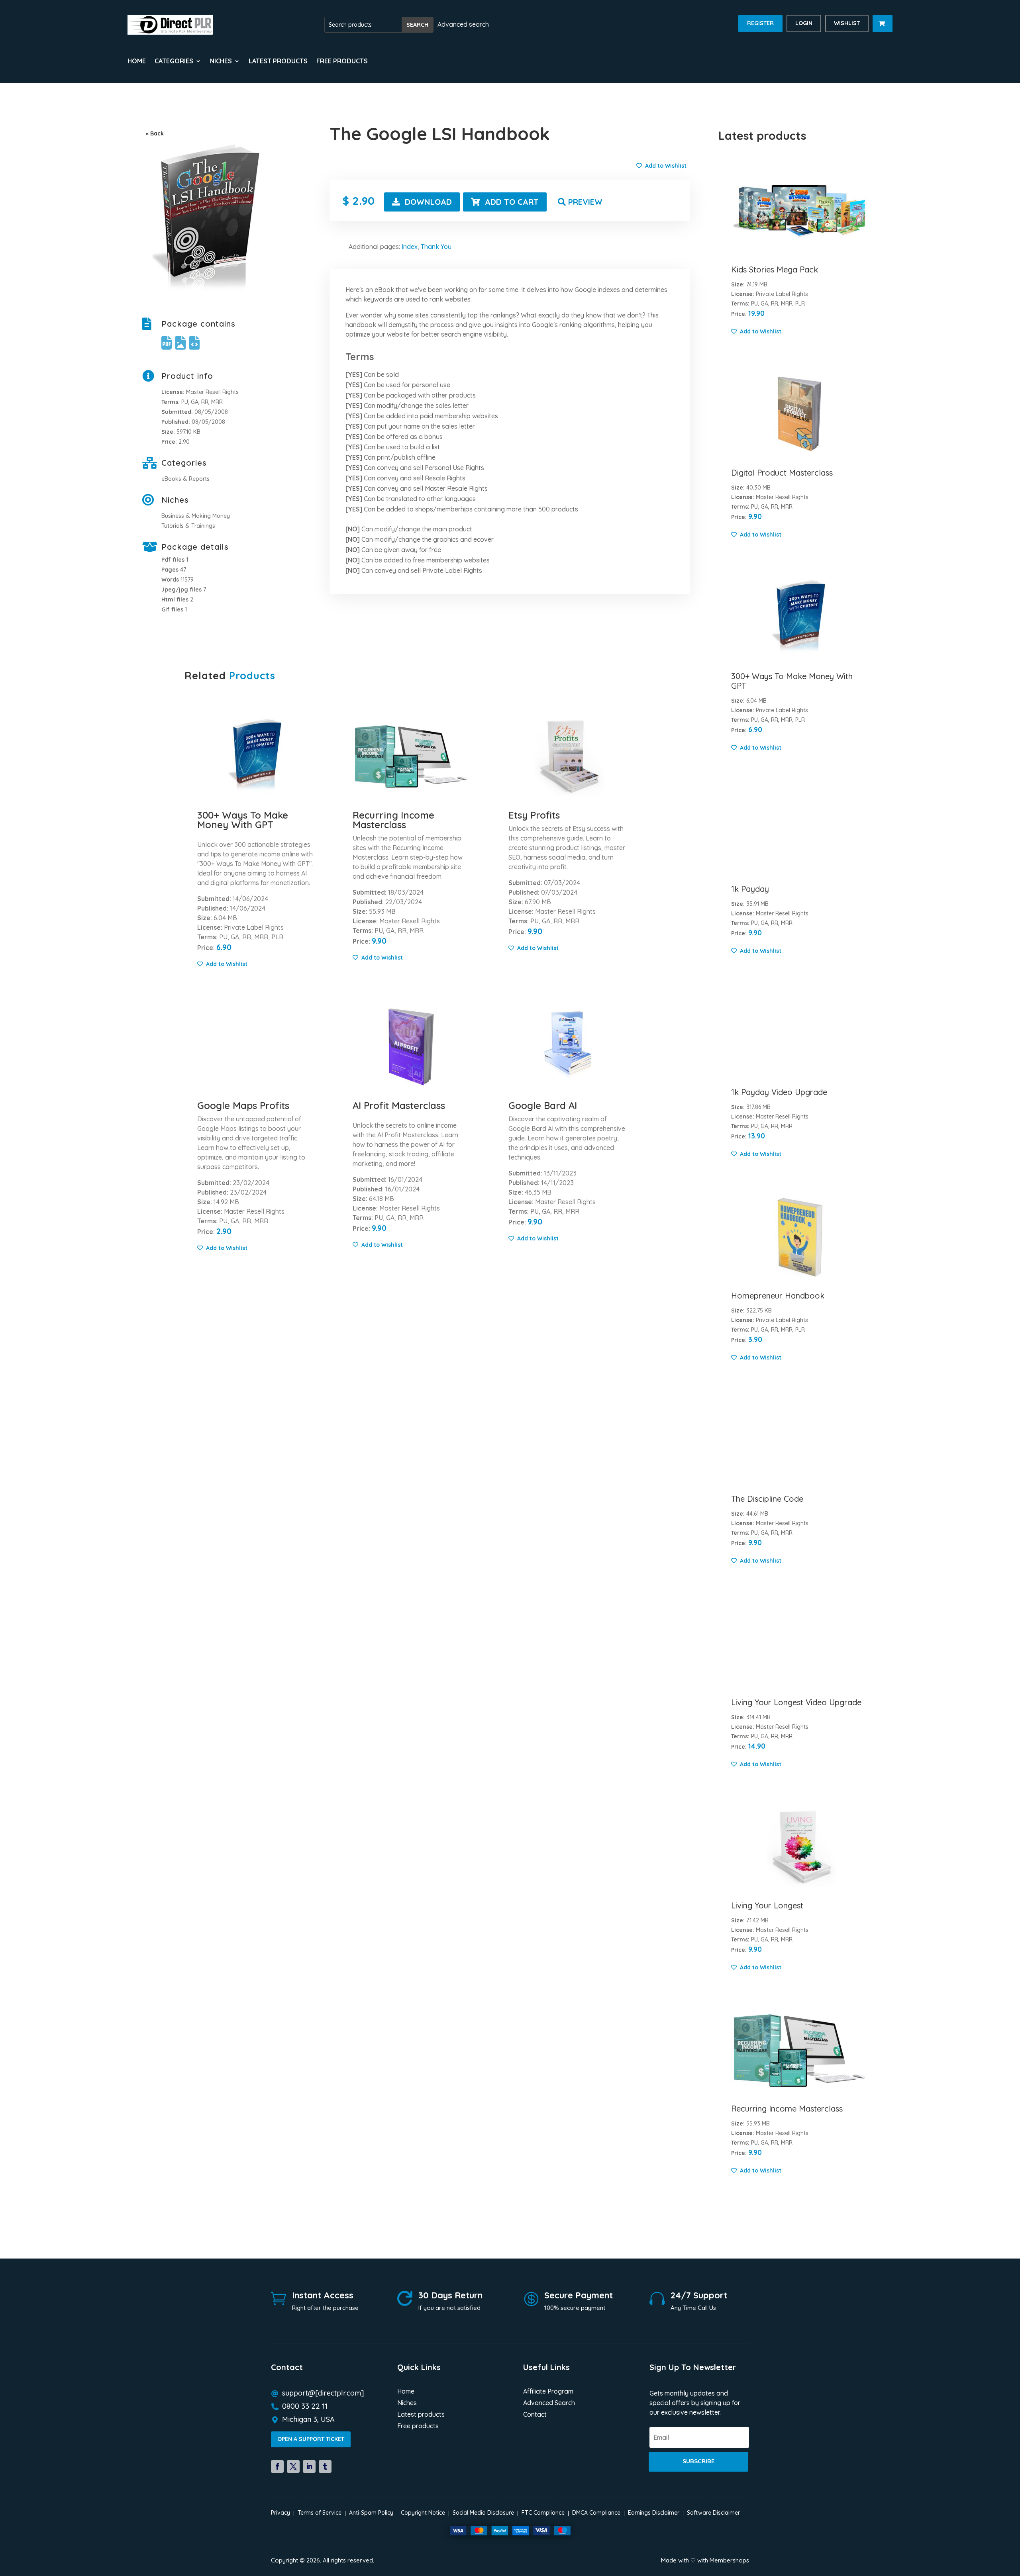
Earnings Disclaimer (654, 2513)
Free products (342, 62)
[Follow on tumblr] (325, 2466)
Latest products (278, 62)
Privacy (280, 2513)
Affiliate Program (548, 2392)
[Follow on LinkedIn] (309, 2466)
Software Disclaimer (713, 2513)
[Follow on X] (293, 2466)
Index (410, 247)
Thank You (436, 247)
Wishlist (847, 23)
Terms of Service (320, 2513)
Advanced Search (549, 2403)
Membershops (729, 2560)
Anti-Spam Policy (371, 2513)
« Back (155, 133)
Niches (407, 2403)
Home (137, 62)
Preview (585, 202)
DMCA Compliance (596, 2513)
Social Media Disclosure (483, 2513)
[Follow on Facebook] (277, 2466)
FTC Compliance (543, 2513)
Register (760, 23)
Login (804, 23)
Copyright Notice (423, 2513)
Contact (535, 2415)
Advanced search (463, 24)
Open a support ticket (311, 2439)
